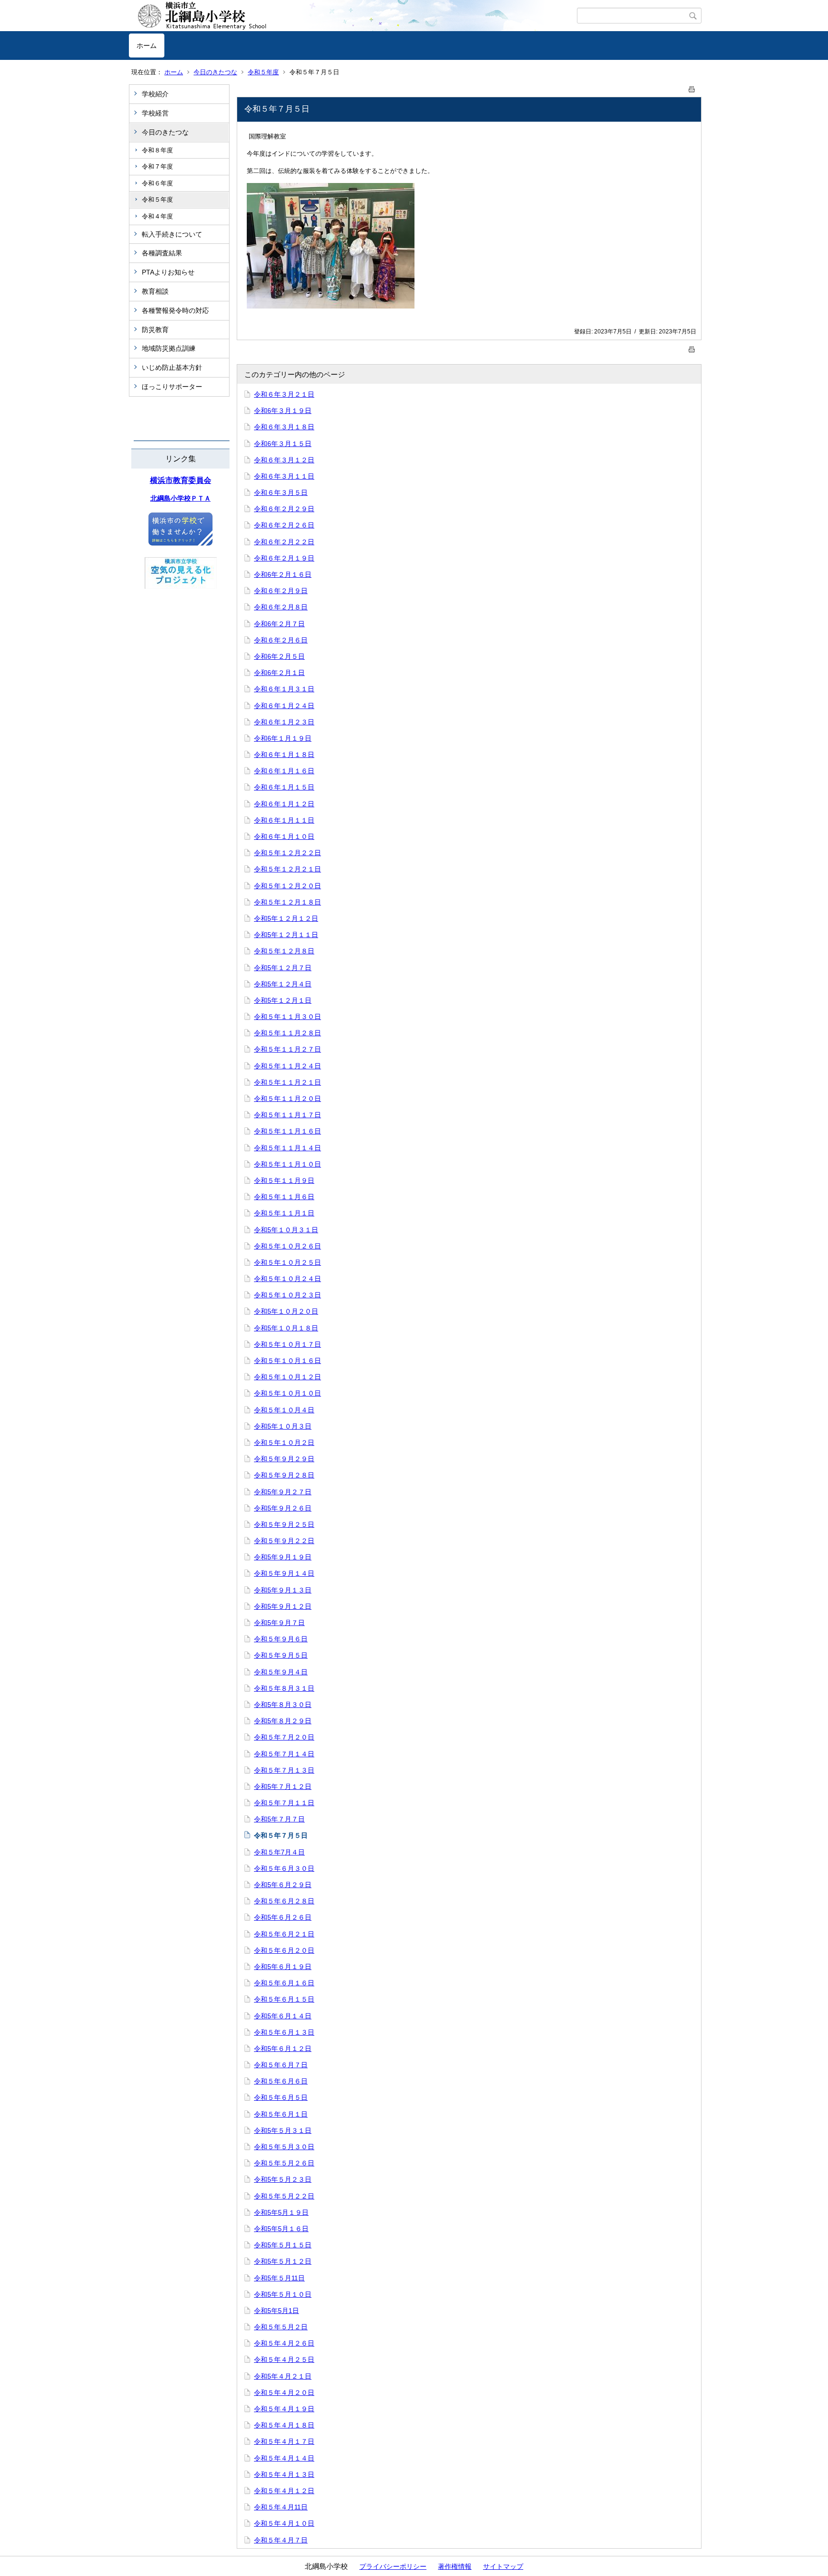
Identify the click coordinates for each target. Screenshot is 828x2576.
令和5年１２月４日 (283, 984)
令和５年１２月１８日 (287, 902)
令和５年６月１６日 (284, 1983)
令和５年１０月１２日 (287, 1377)
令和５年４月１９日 (284, 2409)
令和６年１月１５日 (284, 787)
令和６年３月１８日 (284, 427)
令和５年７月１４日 (284, 1754)
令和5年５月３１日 (283, 2130)
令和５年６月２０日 (284, 1950)
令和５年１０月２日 (284, 1443)
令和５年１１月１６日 (287, 1131)
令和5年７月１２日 (283, 1786)
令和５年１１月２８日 (287, 1033)
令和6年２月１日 (279, 673)
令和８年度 (157, 150)
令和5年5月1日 (276, 2311)
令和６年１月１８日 (284, 755)
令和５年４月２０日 (284, 2393)
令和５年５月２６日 (284, 2163)
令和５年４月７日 (281, 2540)
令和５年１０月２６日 (287, 1246)
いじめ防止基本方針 (172, 367)
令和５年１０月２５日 (287, 1262)
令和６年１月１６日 (284, 771)
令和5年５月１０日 (283, 2294)
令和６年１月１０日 (284, 836)
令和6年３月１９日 (283, 411)
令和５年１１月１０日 (287, 1164)
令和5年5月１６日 (281, 2229)
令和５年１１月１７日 (287, 1115)
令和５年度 (263, 72)
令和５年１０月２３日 (287, 1295)
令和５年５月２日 (281, 2327)
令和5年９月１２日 (283, 1606)
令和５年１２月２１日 (287, 869)
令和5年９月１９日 (283, 1557)
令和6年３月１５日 (283, 444)
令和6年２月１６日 (283, 574)
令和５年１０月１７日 (287, 1344)
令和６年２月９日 (281, 591)
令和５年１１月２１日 (287, 1082)
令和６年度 (157, 183)
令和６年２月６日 (281, 640)
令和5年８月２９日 (283, 1721)
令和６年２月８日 (281, 607)
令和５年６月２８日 (284, 1901)
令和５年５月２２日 (284, 2196)
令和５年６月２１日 (284, 1934)
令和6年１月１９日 (283, 738)
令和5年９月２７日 (283, 1492)
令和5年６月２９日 (283, 1885)
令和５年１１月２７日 (287, 1049)
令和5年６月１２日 (283, 2049)
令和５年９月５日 (281, 1655)
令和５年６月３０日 (284, 1868)
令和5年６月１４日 (283, 2016)
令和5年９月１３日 (283, 1590)
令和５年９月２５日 (284, 1524)
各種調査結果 (162, 253)
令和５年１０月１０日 (287, 1393)
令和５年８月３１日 (284, 1688)
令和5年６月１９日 (283, 1967)
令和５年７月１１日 (284, 1803)
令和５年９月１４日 (284, 1573)
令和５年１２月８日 (284, 951)
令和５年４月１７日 (284, 2441)
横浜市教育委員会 (181, 480)
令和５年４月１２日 (284, 2491)
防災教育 (155, 330)
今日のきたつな (215, 72)
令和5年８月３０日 (283, 1705)
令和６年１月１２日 (284, 804)
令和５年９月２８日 (284, 1475)
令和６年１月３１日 (284, 689)
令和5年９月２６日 (283, 1508)
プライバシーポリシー (393, 2566)
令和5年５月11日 (279, 2278)
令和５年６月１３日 (284, 2032)
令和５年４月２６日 (284, 2343)
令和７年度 (157, 166)
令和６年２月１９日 (284, 558)
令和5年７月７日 (279, 1819)
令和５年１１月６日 (284, 1197)
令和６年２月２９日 (284, 509)
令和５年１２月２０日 (287, 886)
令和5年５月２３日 (283, 2179)
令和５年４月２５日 (284, 2359)
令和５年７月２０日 (284, 1737)
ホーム (147, 46)
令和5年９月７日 (279, 1623)
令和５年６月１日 (281, 2114)
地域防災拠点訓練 (169, 348)
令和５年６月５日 (281, 2097)
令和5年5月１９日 (281, 2212)
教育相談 (155, 291)
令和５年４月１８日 (284, 2425)
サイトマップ (503, 2566)
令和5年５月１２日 (283, 2261)
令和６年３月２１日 (284, 394)
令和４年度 (157, 216)
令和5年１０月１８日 (286, 1328)
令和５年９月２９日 (284, 1459)
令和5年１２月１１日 (286, 935)
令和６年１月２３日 (284, 722)
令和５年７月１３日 (284, 1770)
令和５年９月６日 (281, 1639)
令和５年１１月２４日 (287, 1066)
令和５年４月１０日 (284, 2523)
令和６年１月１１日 (284, 820)
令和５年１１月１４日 (287, 1148)
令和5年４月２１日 (283, 2376)
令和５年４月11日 (281, 2507)
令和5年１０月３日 (283, 1426)
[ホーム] (353, 16)
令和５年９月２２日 (284, 1541)
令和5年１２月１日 (283, 1000)
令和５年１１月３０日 (287, 1017)
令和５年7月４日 (279, 1852)
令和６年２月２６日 (284, 525)
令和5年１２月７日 (283, 968)
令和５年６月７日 (281, 2065)
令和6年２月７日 (279, 624)
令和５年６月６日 (281, 2081)
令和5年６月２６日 (283, 1917)
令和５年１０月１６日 (287, 1361)
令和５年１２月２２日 (287, 853)
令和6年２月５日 (279, 656)
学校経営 (155, 113)
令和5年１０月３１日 (286, 1230)
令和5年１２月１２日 (286, 918)
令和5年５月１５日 (283, 2245)
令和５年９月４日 (281, 1672)
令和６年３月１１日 (284, 476)
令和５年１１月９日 (284, 1180)
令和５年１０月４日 (284, 1410)
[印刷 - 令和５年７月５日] (692, 87)
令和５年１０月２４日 (287, 1279)
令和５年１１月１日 (284, 1213)
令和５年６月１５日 (284, 1999)
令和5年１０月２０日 (286, 1311)
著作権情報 (455, 2566)
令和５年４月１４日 (284, 2458)
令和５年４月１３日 (284, 2474)
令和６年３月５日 (281, 492)
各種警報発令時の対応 (175, 310)
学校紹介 (155, 94)
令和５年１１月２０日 (287, 1099)
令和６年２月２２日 (284, 542)
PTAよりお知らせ (168, 272)
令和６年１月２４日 (284, 706)
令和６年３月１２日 (284, 460)
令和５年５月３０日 (284, 2147)
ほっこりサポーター (172, 387)
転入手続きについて (172, 234)
